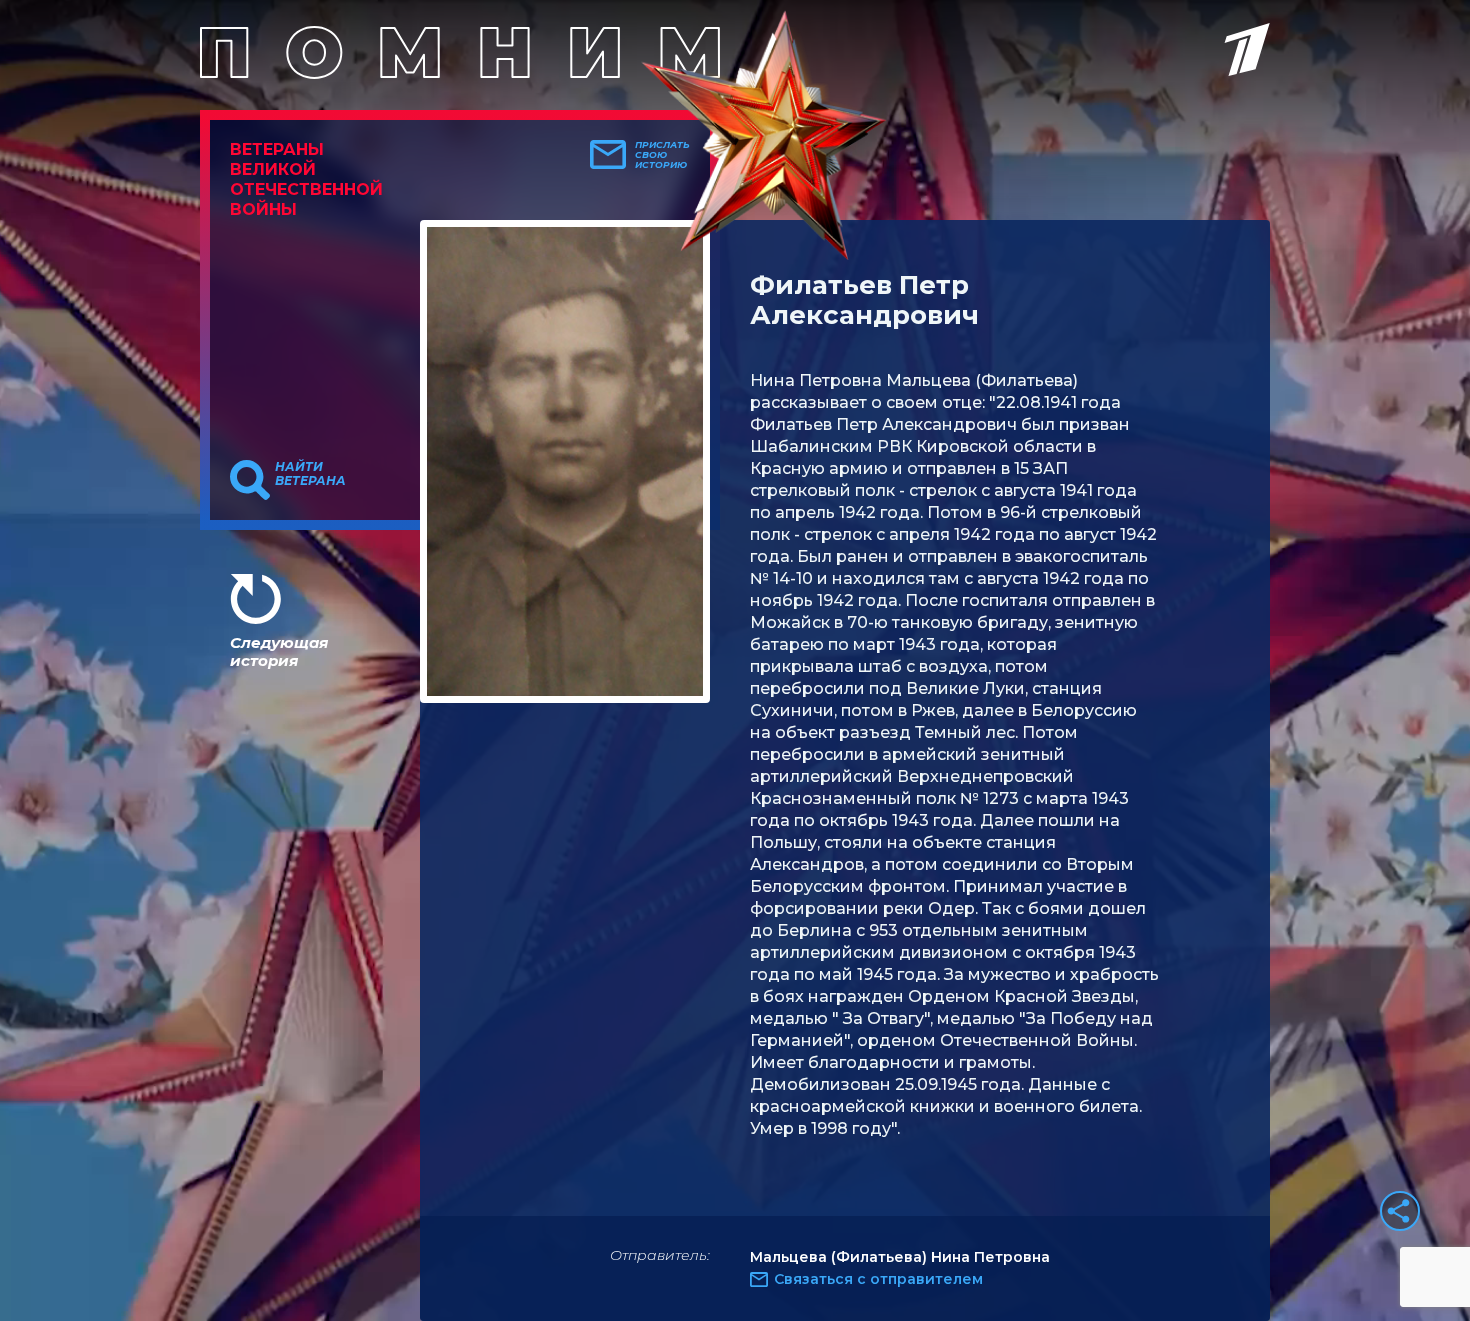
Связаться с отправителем (878, 1279)
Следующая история (279, 651)
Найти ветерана (310, 474)
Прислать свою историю (662, 155)
